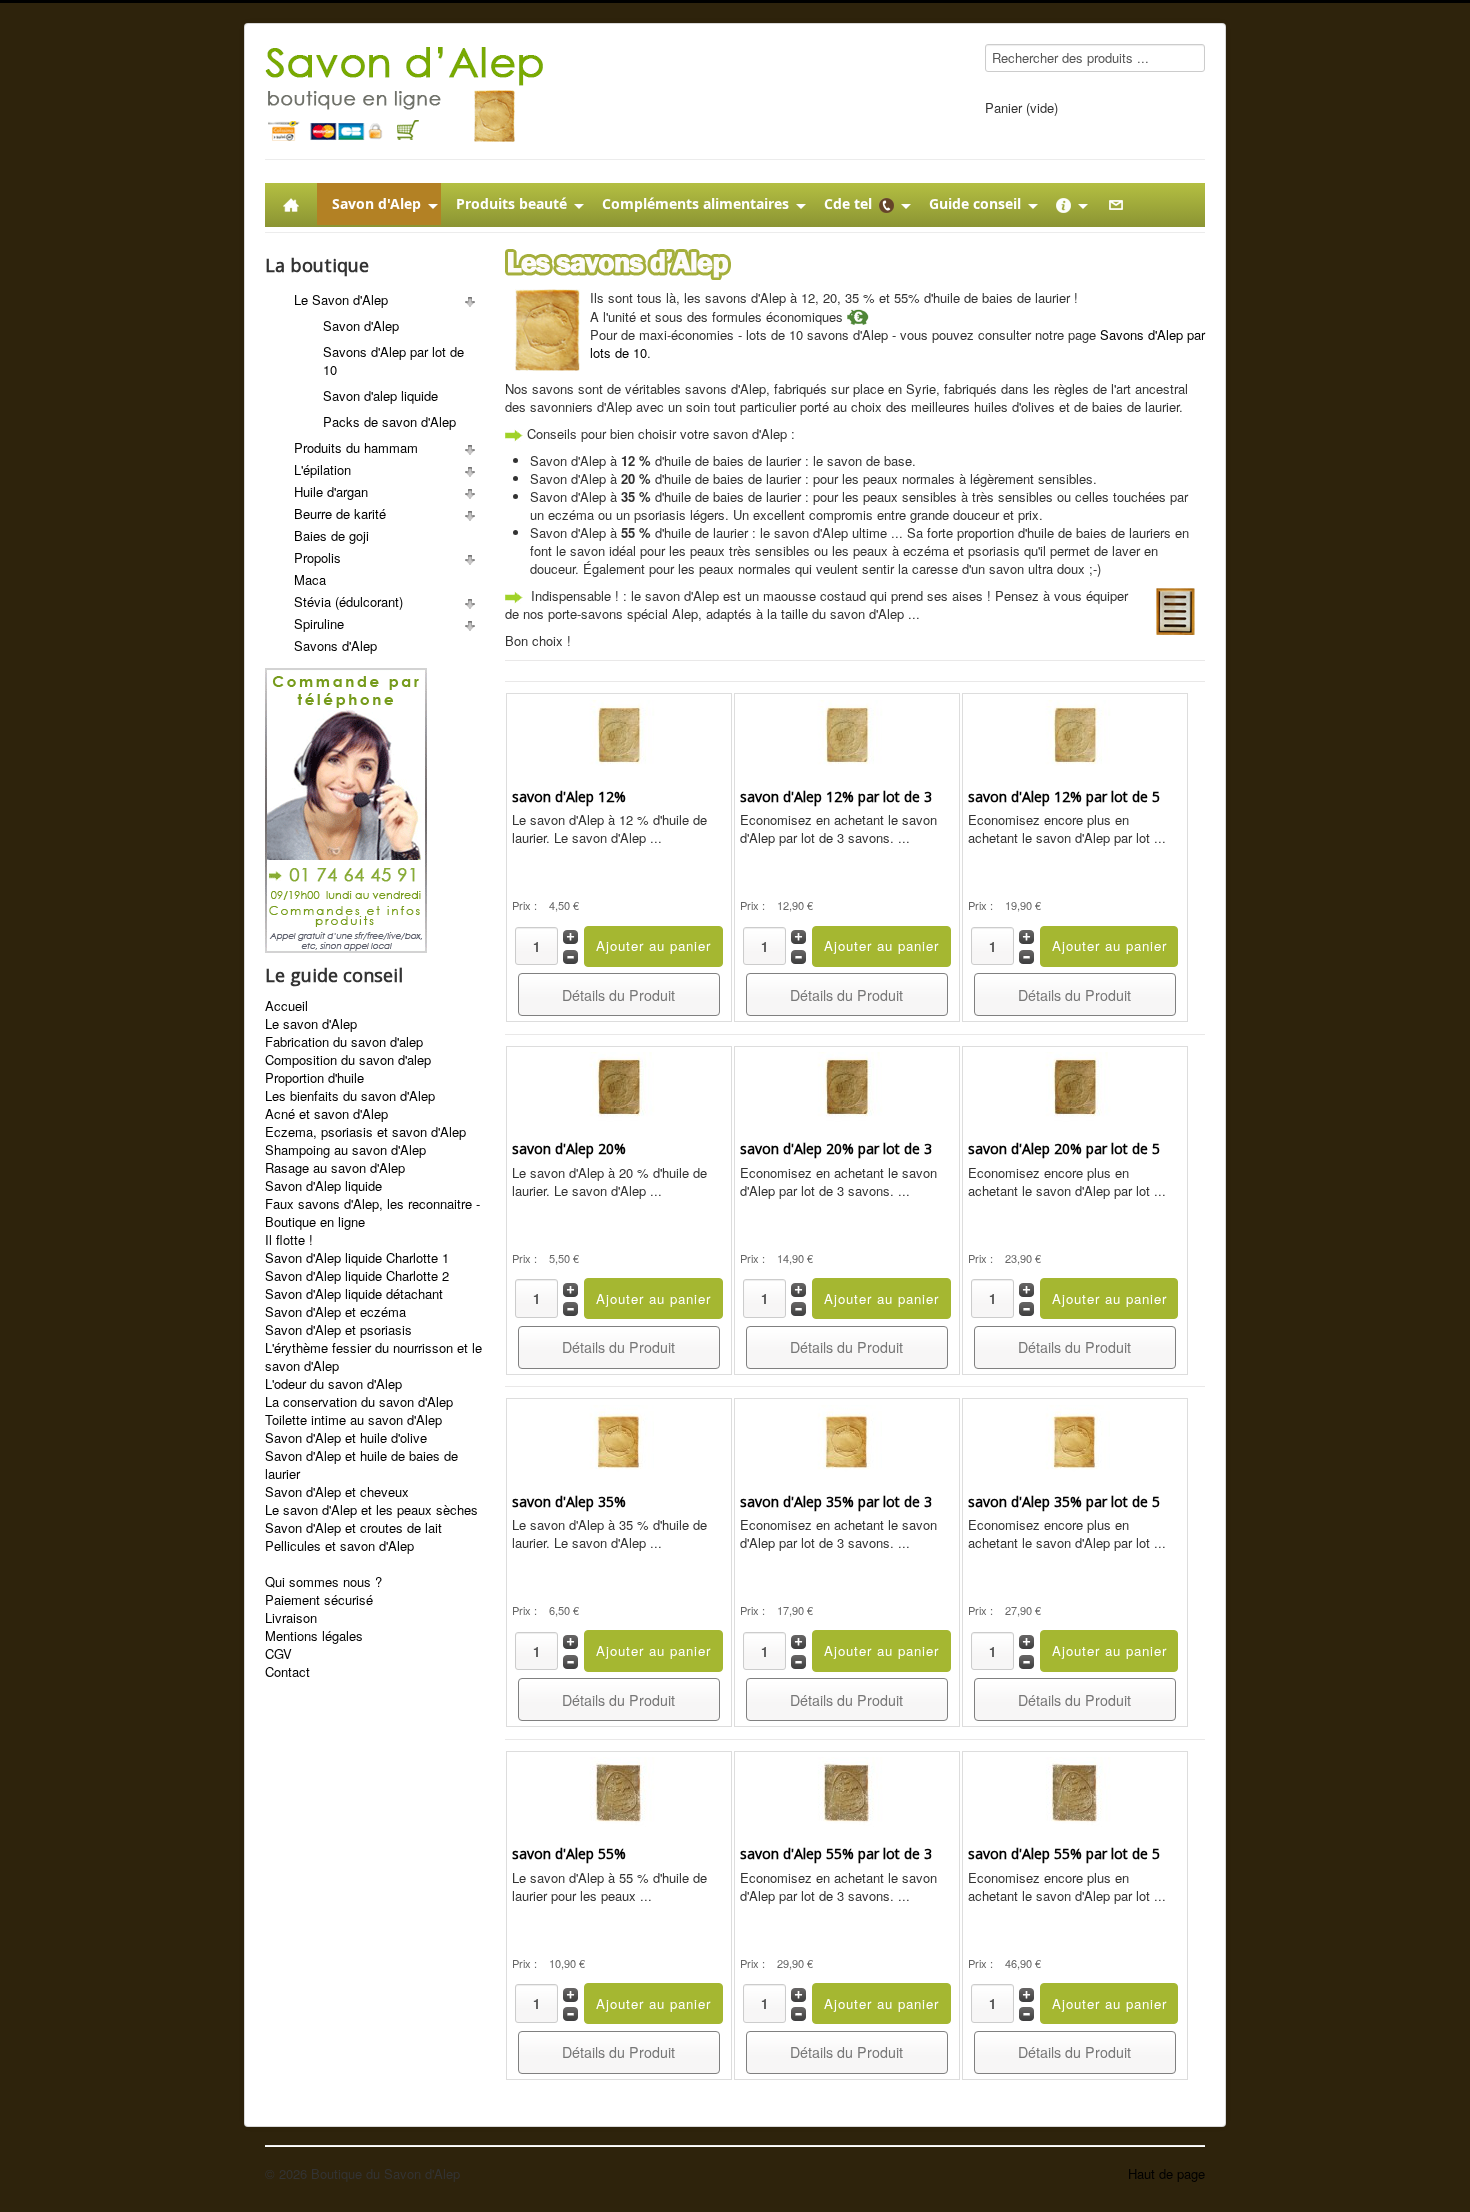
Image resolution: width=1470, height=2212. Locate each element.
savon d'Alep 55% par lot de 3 (836, 1853)
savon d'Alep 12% (569, 796)
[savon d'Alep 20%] (619, 1084)
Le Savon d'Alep (341, 299)
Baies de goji (331, 535)
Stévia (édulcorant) (348, 601)
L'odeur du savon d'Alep (333, 1384)
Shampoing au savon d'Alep (345, 1150)
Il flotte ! (289, 1240)
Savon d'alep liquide (380, 395)
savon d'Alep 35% (569, 1501)
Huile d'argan (331, 491)
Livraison (291, 1618)
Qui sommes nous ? (323, 1582)
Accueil (286, 1006)
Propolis (317, 557)
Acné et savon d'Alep (326, 1114)
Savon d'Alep (361, 325)
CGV (278, 1654)
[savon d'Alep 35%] (619, 1437)
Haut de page (1166, 2173)
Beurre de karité (340, 513)
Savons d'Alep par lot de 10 (393, 360)
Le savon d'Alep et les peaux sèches (371, 1510)
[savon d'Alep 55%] (619, 1789)
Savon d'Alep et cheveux (337, 1492)
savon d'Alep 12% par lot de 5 (1064, 796)
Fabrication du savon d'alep (344, 1042)
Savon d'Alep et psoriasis (338, 1330)
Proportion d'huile (314, 1078)
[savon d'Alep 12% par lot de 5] (1075, 732)
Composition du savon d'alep (348, 1060)
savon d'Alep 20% (569, 1148)
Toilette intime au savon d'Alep (353, 1420)
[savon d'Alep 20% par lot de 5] (1075, 1084)
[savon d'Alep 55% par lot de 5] (1075, 1789)
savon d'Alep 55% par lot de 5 (1064, 1853)
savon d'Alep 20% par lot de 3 (836, 1148)
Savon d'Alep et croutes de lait (353, 1528)
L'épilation (322, 469)
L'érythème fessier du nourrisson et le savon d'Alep (373, 1357)
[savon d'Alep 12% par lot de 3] (847, 732)
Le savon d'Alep (311, 1024)
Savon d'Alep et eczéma (335, 1312)
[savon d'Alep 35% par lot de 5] (1075, 1437)
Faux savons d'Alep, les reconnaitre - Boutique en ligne (372, 1213)
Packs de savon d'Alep (389, 421)
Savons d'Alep (335, 645)
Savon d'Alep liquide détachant (354, 1294)
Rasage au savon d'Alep (335, 1168)
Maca (310, 579)
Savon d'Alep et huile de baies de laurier (361, 1465)
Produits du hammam (356, 447)
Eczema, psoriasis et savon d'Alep (365, 1132)
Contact (287, 1672)
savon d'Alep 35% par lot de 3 (836, 1501)
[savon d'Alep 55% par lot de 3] (847, 1789)
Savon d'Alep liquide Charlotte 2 (357, 1276)
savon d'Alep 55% (569, 1853)
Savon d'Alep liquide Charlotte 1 (357, 1258)
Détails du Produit (618, 995)
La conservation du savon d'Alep (359, 1402)
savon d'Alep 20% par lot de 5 (1064, 1148)
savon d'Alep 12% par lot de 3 (836, 796)
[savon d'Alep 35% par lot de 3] (847, 1437)
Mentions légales (314, 1636)
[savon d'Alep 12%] (619, 732)
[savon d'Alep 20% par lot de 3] (847, 1084)
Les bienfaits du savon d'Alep (350, 1096)
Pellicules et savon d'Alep (339, 1546)
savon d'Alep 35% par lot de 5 (1064, 1501)
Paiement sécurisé (319, 1600)
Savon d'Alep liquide (323, 1186)
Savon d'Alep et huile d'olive (346, 1438)
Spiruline (319, 623)
